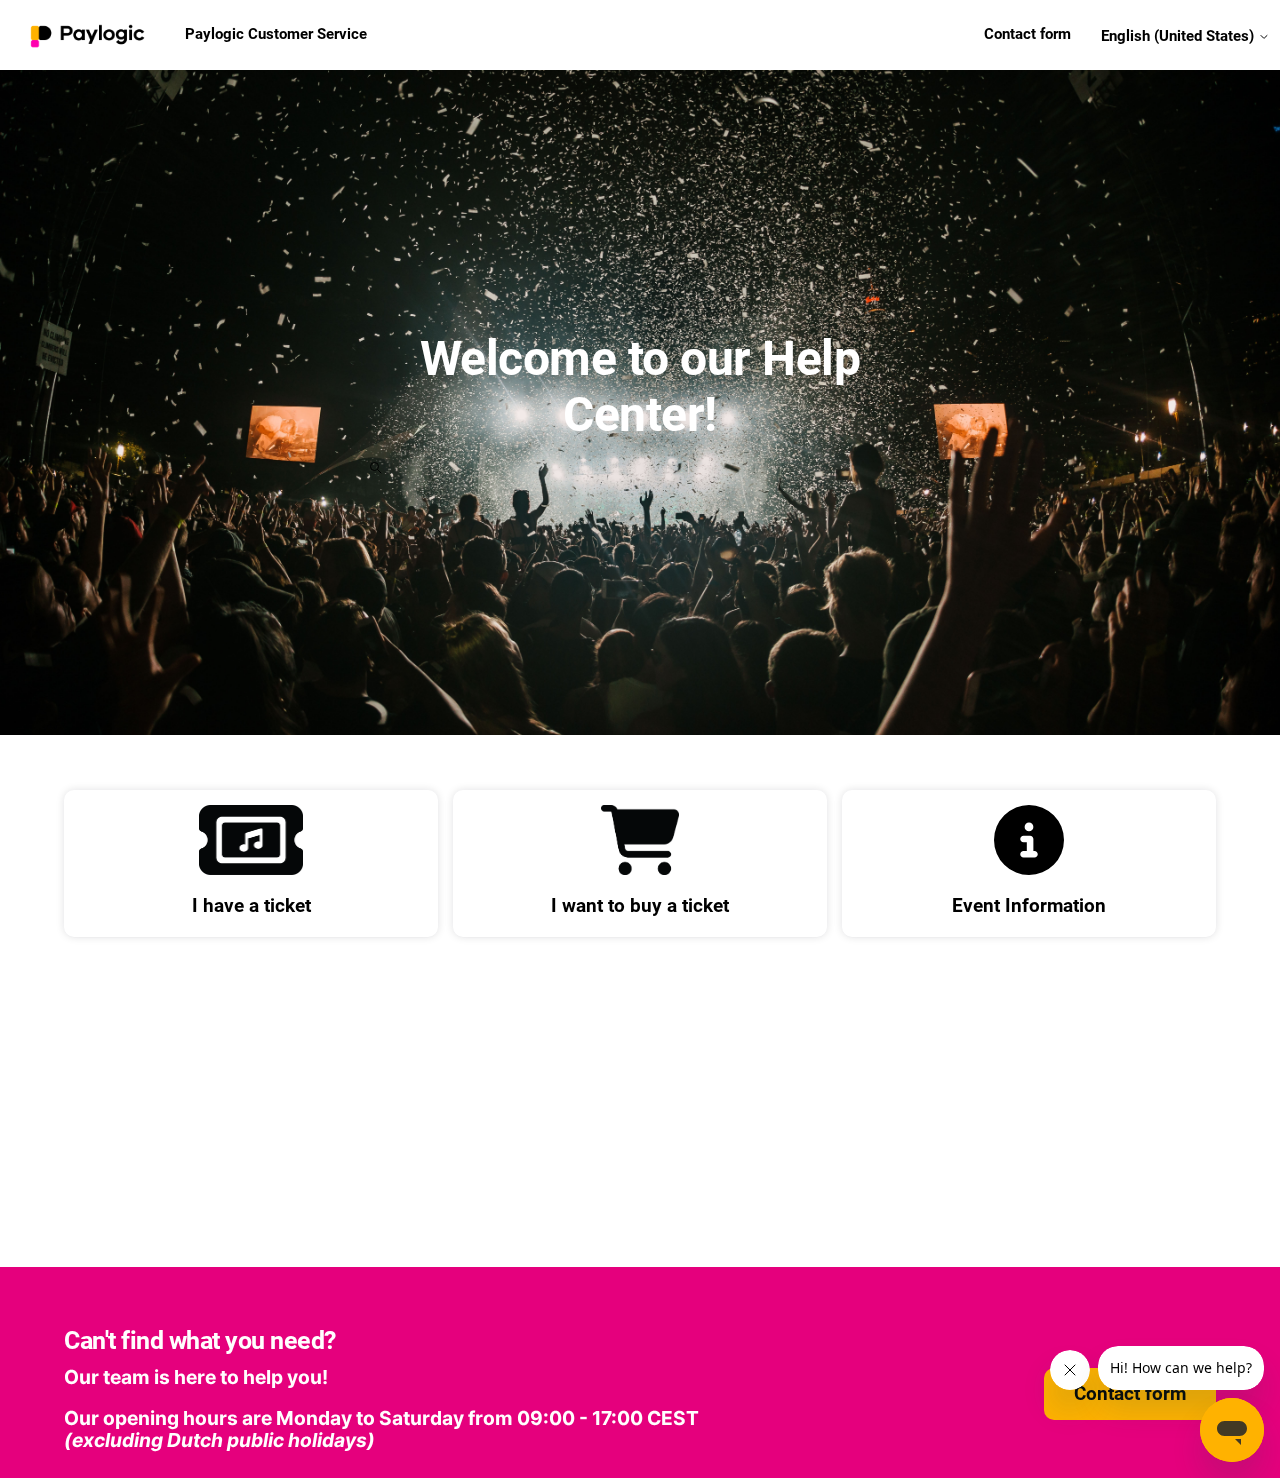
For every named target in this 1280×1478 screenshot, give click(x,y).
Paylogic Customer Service (276, 34)
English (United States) (1179, 35)
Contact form (1027, 34)
